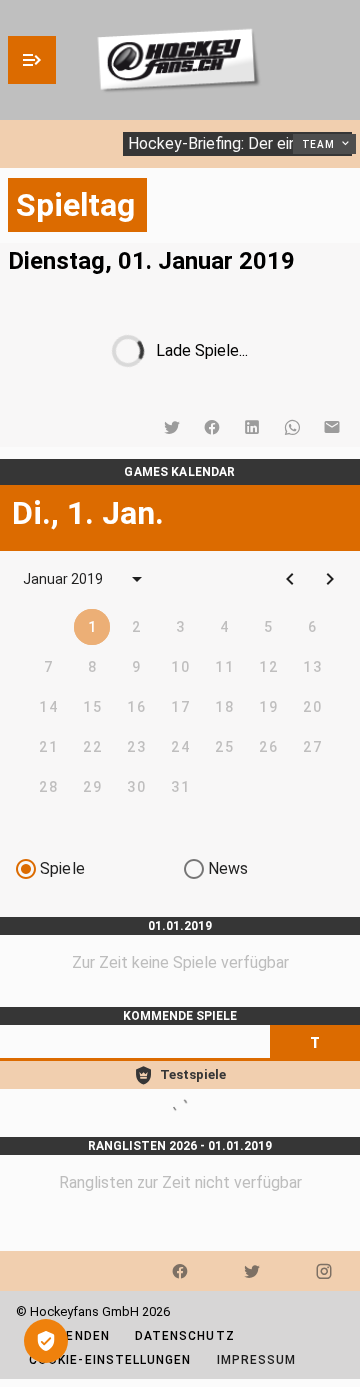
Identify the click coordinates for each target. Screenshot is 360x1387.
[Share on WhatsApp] (292, 427)
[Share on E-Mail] (332, 427)
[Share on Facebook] (212, 427)
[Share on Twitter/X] (172, 427)
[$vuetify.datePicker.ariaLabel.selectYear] (137, 579)
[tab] (315, 1043)
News (228, 868)
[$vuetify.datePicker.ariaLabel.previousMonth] (290, 579)
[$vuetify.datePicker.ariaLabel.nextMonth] (330, 579)
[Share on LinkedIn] (252, 427)
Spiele (62, 868)
